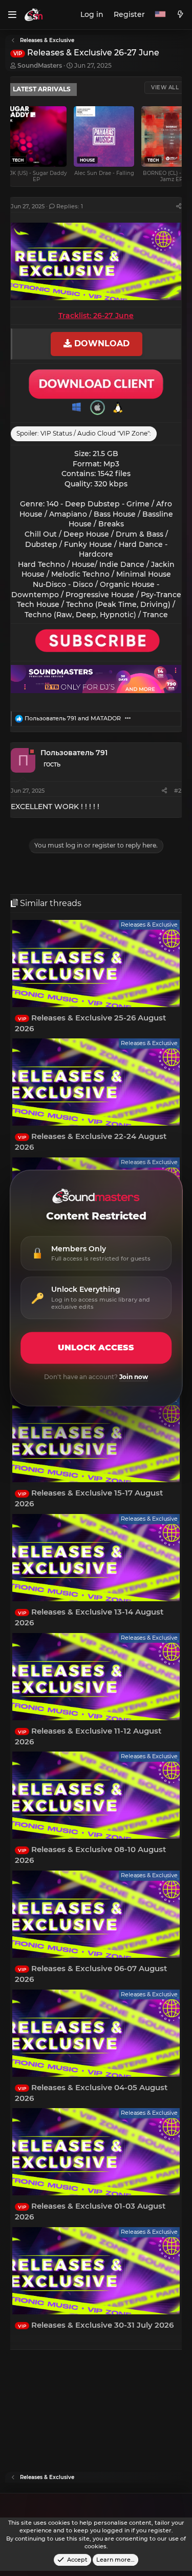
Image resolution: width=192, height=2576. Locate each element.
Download (101, 344)
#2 (178, 791)
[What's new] (180, 15)
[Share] (179, 207)
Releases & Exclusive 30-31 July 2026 (96, 2325)
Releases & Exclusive (149, 925)
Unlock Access (96, 1348)
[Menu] (12, 15)
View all (165, 87)
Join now (134, 1377)
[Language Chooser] (160, 15)
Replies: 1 (70, 206)
